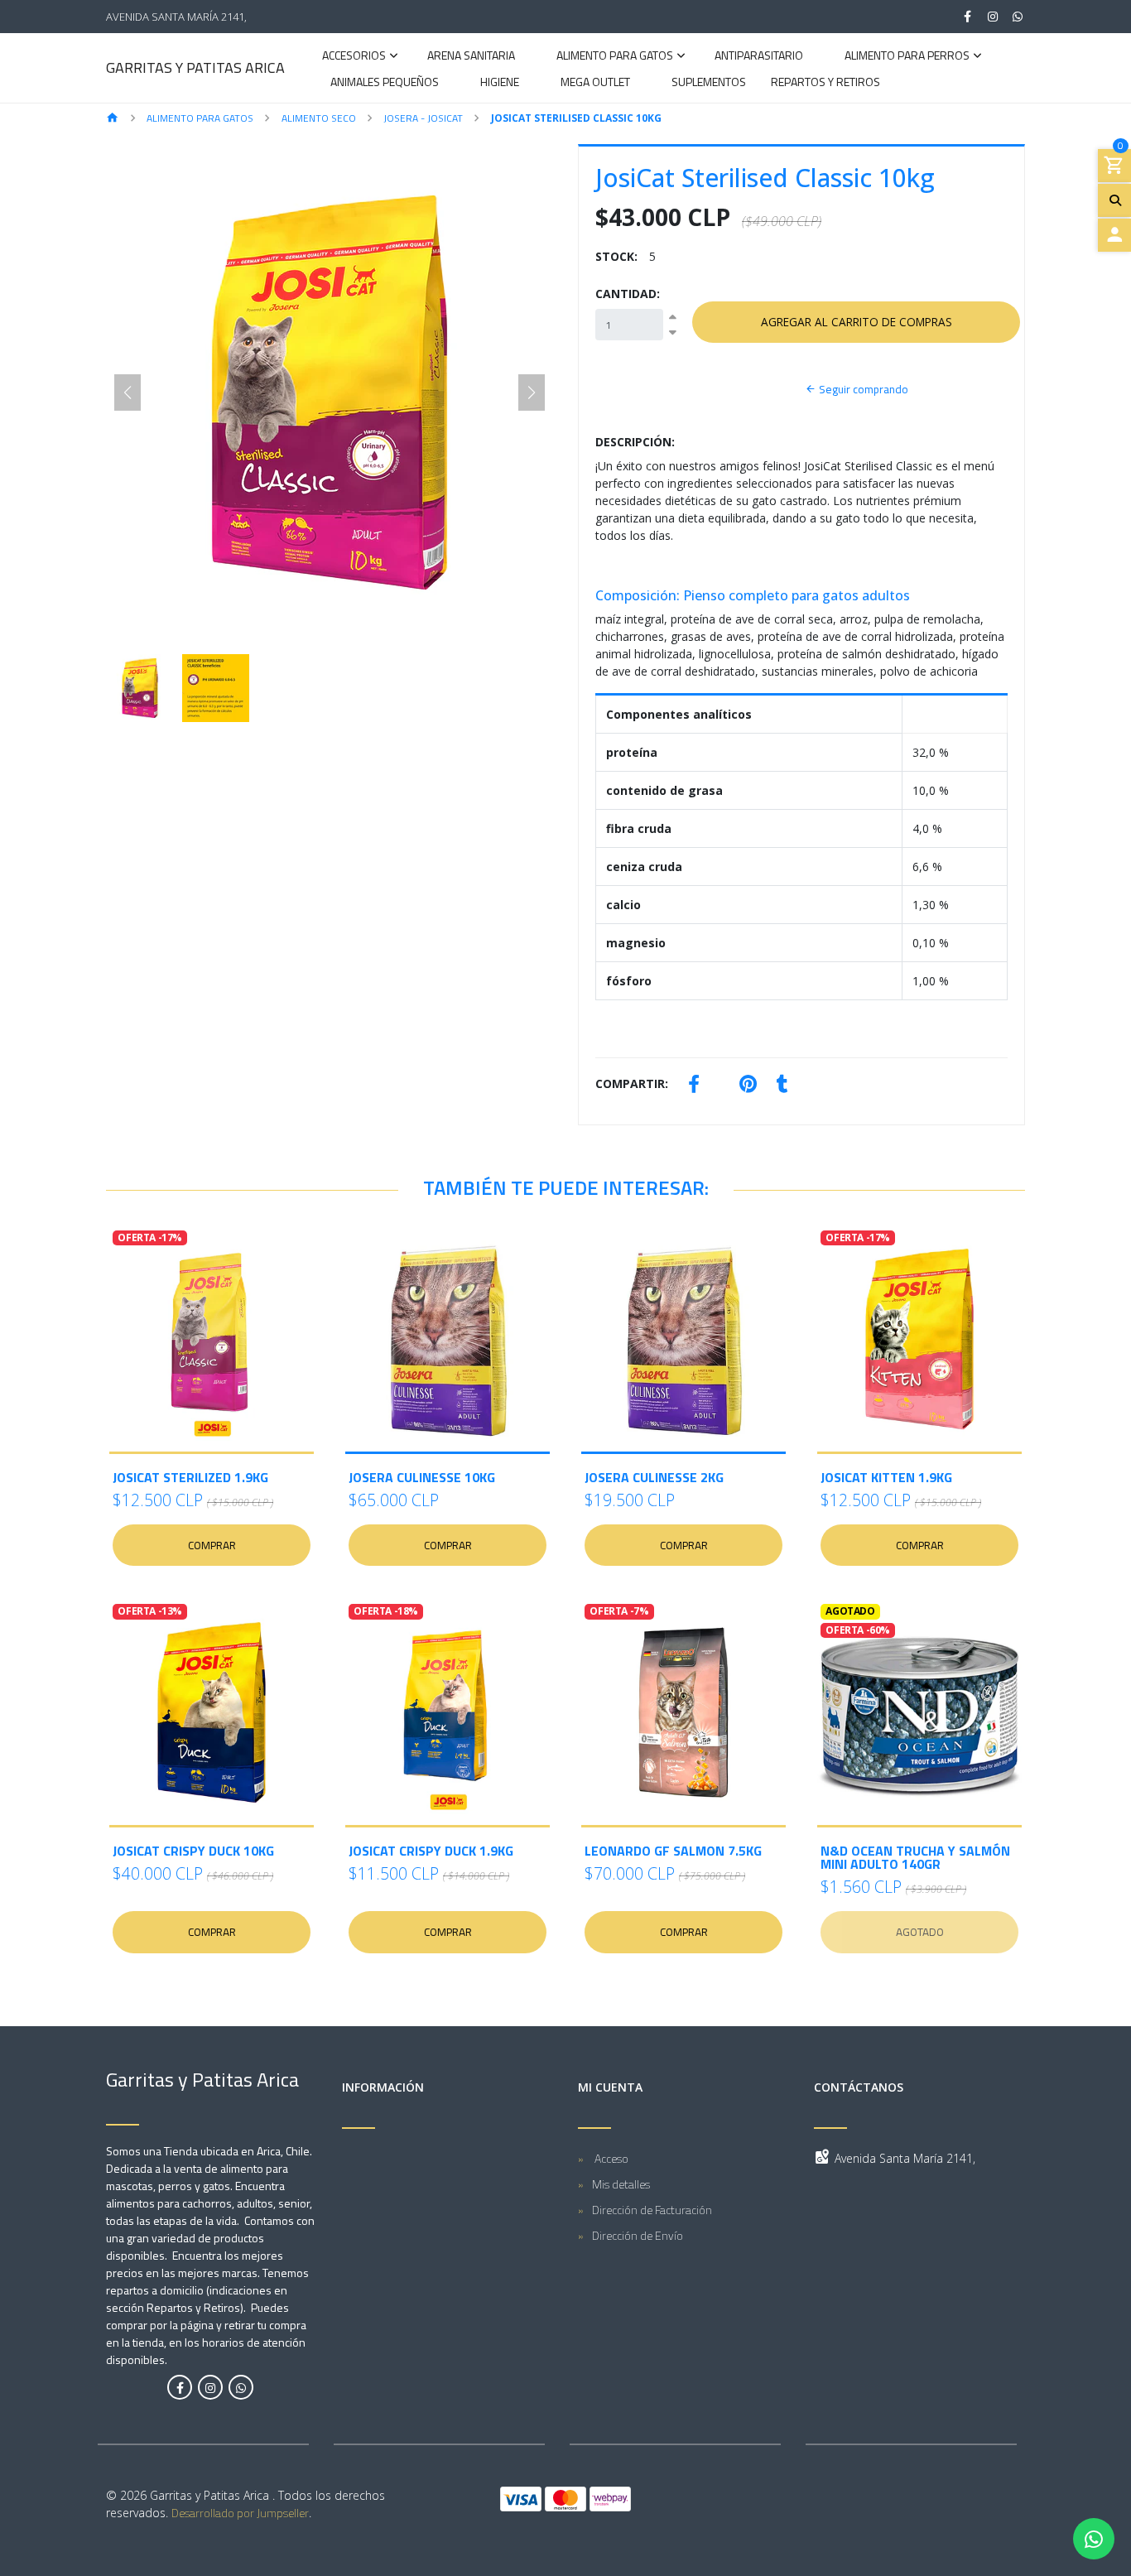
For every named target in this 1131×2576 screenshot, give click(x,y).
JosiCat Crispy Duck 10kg (193, 1851)
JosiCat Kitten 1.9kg (886, 1477)
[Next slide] (532, 392)
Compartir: (632, 1083)
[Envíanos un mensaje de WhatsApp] (1094, 2539)
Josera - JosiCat (423, 118)
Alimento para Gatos (615, 57)
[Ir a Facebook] (968, 17)
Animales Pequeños (385, 83)
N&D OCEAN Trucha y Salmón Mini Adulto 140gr (915, 1857)
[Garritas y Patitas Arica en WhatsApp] (241, 2387)
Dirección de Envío (638, 2235)
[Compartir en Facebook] (694, 1086)
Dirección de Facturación (652, 2210)
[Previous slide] (128, 392)
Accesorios (354, 57)
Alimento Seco (319, 118)
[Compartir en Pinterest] (748, 1086)
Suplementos (709, 83)
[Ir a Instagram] (993, 17)
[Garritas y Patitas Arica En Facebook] (180, 2387)
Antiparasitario (759, 57)
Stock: (616, 256)
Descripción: (635, 442)
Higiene (500, 83)
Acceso (610, 2158)
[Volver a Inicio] (113, 119)
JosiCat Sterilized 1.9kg (190, 1477)
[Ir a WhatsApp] (1018, 17)
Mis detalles (621, 2184)
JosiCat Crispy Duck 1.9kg (431, 1851)
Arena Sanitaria (471, 57)
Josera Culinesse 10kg (422, 1477)
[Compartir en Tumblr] (782, 1086)
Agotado (920, 1932)
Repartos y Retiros (825, 83)
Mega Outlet (595, 83)
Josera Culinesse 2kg (654, 1477)
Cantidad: (628, 294)
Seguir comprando (862, 389)
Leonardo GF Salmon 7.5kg (673, 1851)
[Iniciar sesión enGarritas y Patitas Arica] (1114, 235)
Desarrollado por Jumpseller (240, 2513)
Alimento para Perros (907, 57)
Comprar (212, 1545)
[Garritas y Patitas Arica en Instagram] (210, 2387)
